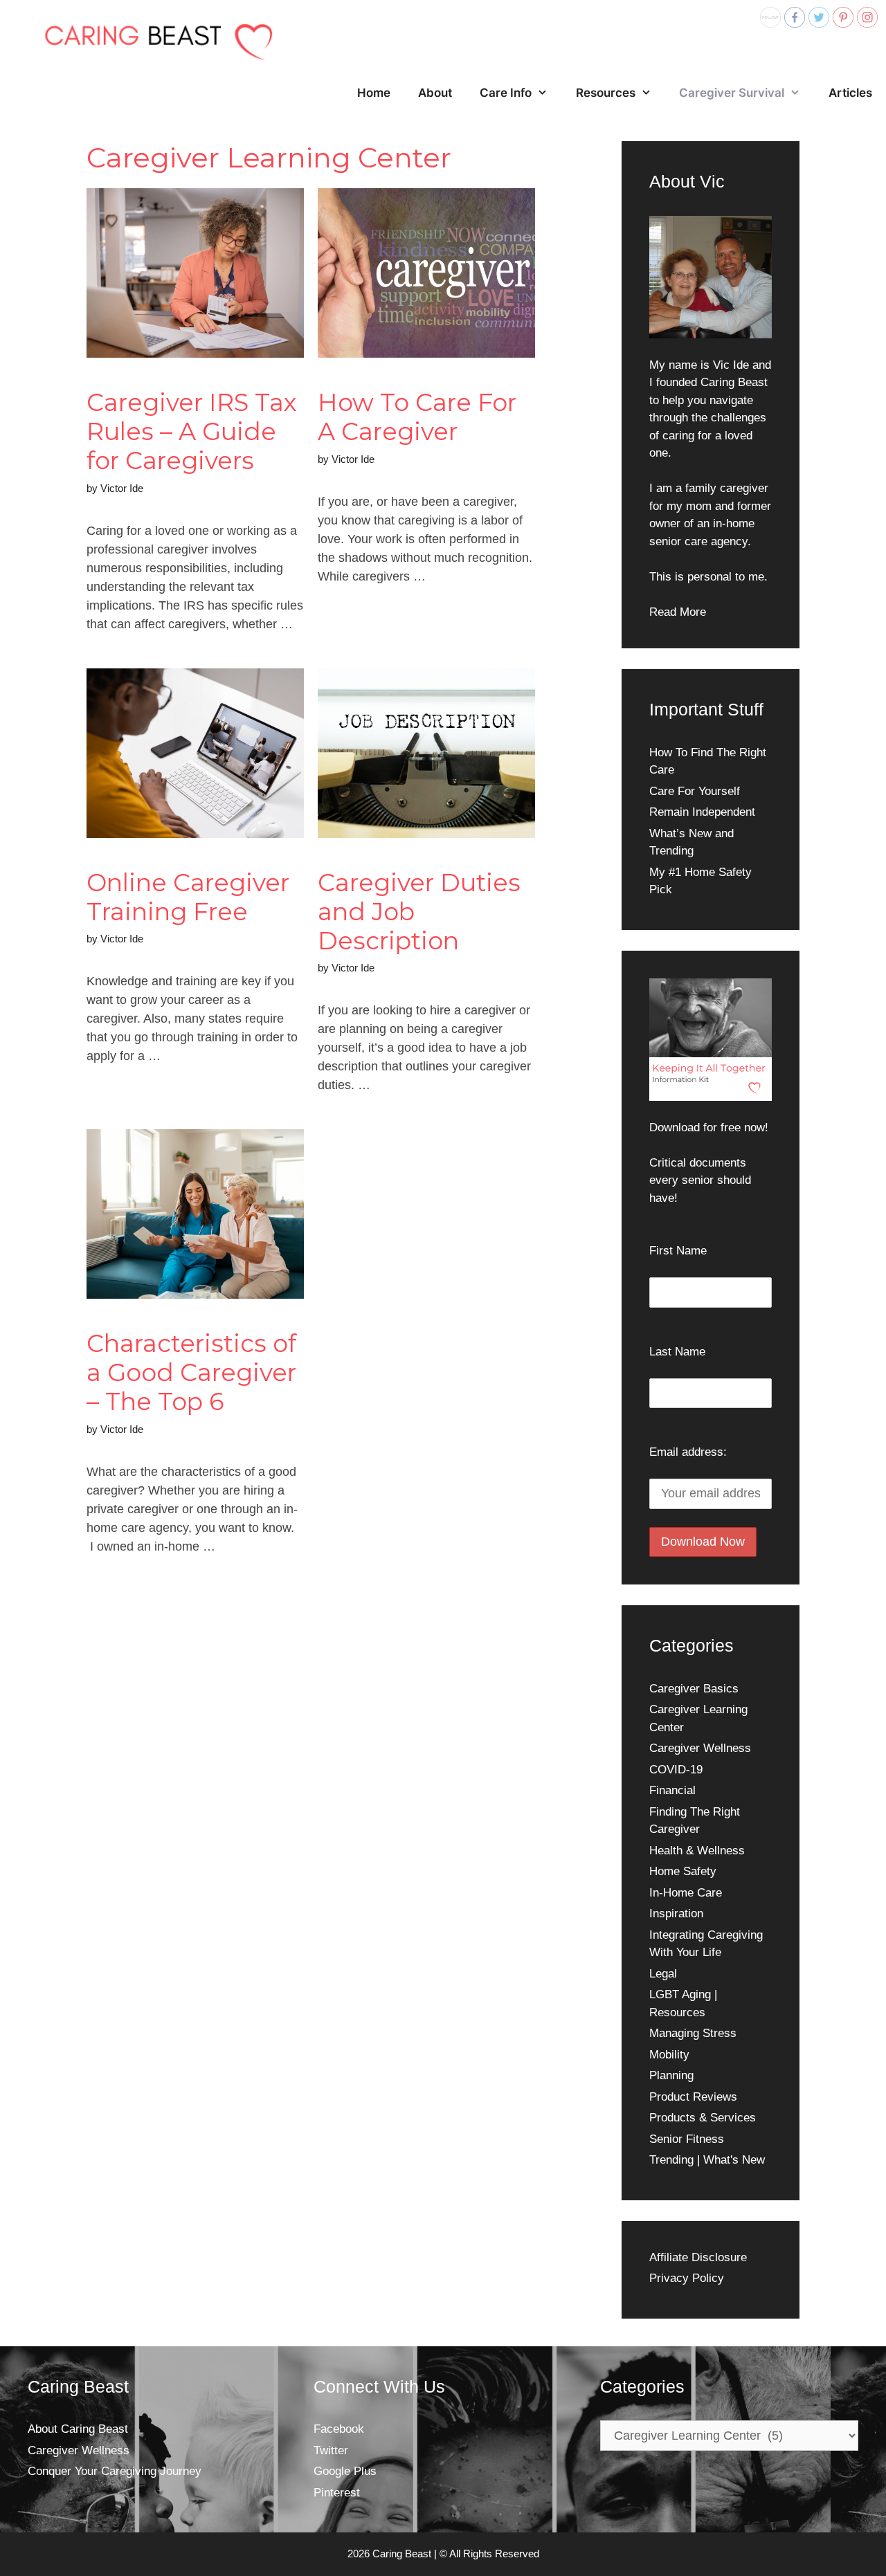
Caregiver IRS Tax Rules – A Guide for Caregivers (192, 431)
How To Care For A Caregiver (417, 417)
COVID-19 (676, 1770)
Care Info (506, 93)
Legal (663, 1974)
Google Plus (345, 2471)
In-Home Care (686, 1893)
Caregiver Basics (694, 1689)
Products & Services (703, 2118)
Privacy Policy (687, 2278)
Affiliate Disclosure (698, 2257)
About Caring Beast (78, 2429)
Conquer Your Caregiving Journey (115, 2471)
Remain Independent (702, 812)
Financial (672, 1790)
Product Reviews (693, 2097)
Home (374, 93)
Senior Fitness (687, 2139)
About (435, 93)
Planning (671, 2075)
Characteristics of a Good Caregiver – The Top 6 (191, 1372)
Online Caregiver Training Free (188, 897)
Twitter (331, 2450)
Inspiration (676, 1913)
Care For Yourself (695, 791)
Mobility (669, 2055)
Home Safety (683, 1871)
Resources (606, 93)
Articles (850, 93)
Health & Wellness (697, 1851)
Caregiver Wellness (700, 1748)
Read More (678, 612)
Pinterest (337, 2493)
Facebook (339, 2429)
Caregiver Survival (732, 93)
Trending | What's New (707, 2160)
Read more (131, 1591)
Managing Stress (693, 2033)
